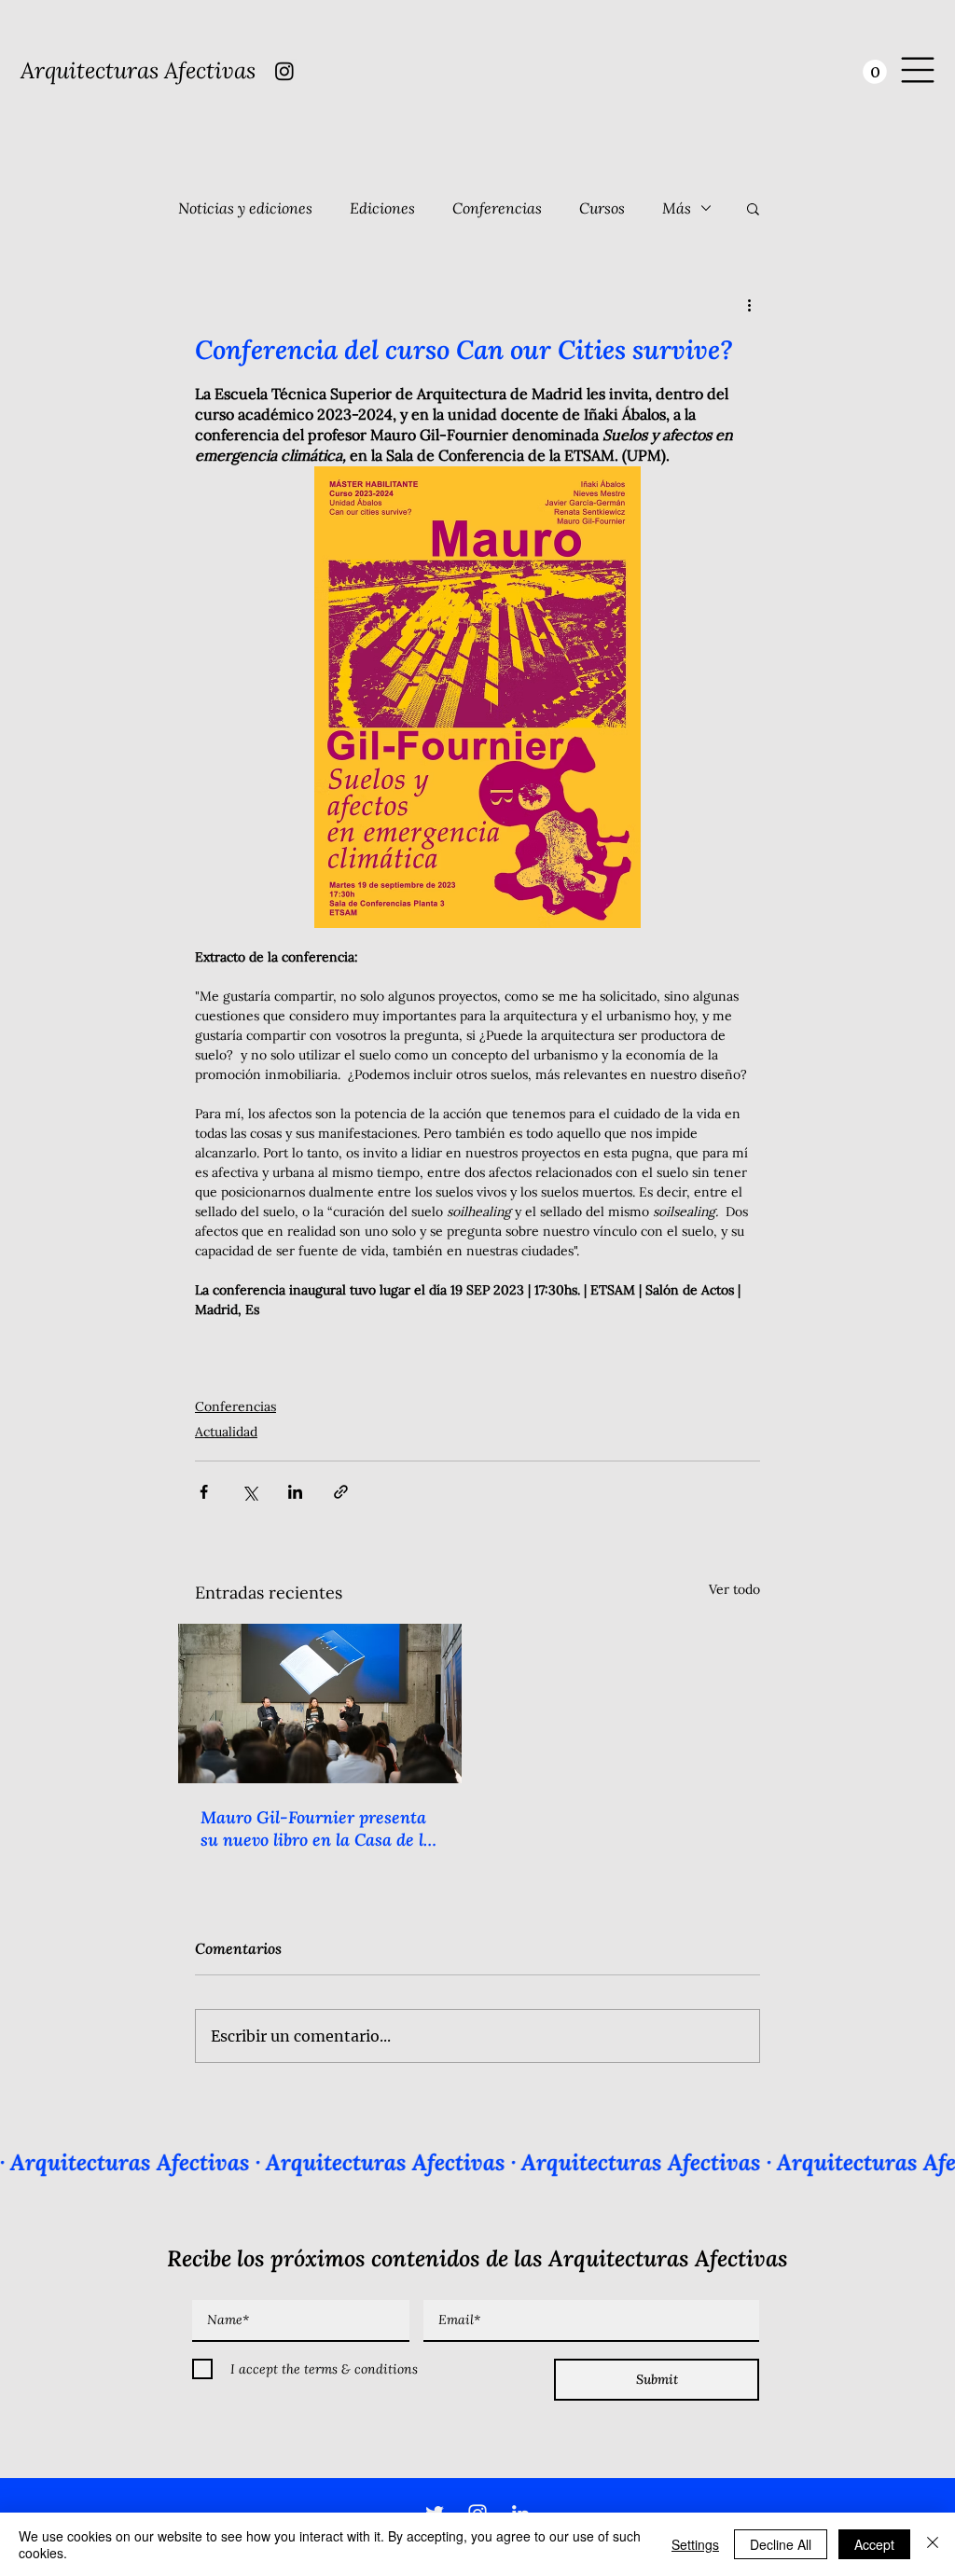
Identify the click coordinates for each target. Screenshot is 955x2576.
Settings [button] (695, 2544)
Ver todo (734, 1589)
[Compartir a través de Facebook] (204, 1492)
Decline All (781, 2544)
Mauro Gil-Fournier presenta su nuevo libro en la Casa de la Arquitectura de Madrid (317, 1828)
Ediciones (382, 208)
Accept (874, 2544)
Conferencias (497, 208)
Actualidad (226, 1432)
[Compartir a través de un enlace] (341, 1492)
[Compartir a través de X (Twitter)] (249, 1492)
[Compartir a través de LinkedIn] (295, 1492)
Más (677, 208)
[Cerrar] (933, 2544)
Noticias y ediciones (245, 208)
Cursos (602, 208)
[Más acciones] (749, 305)
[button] (875, 72)
